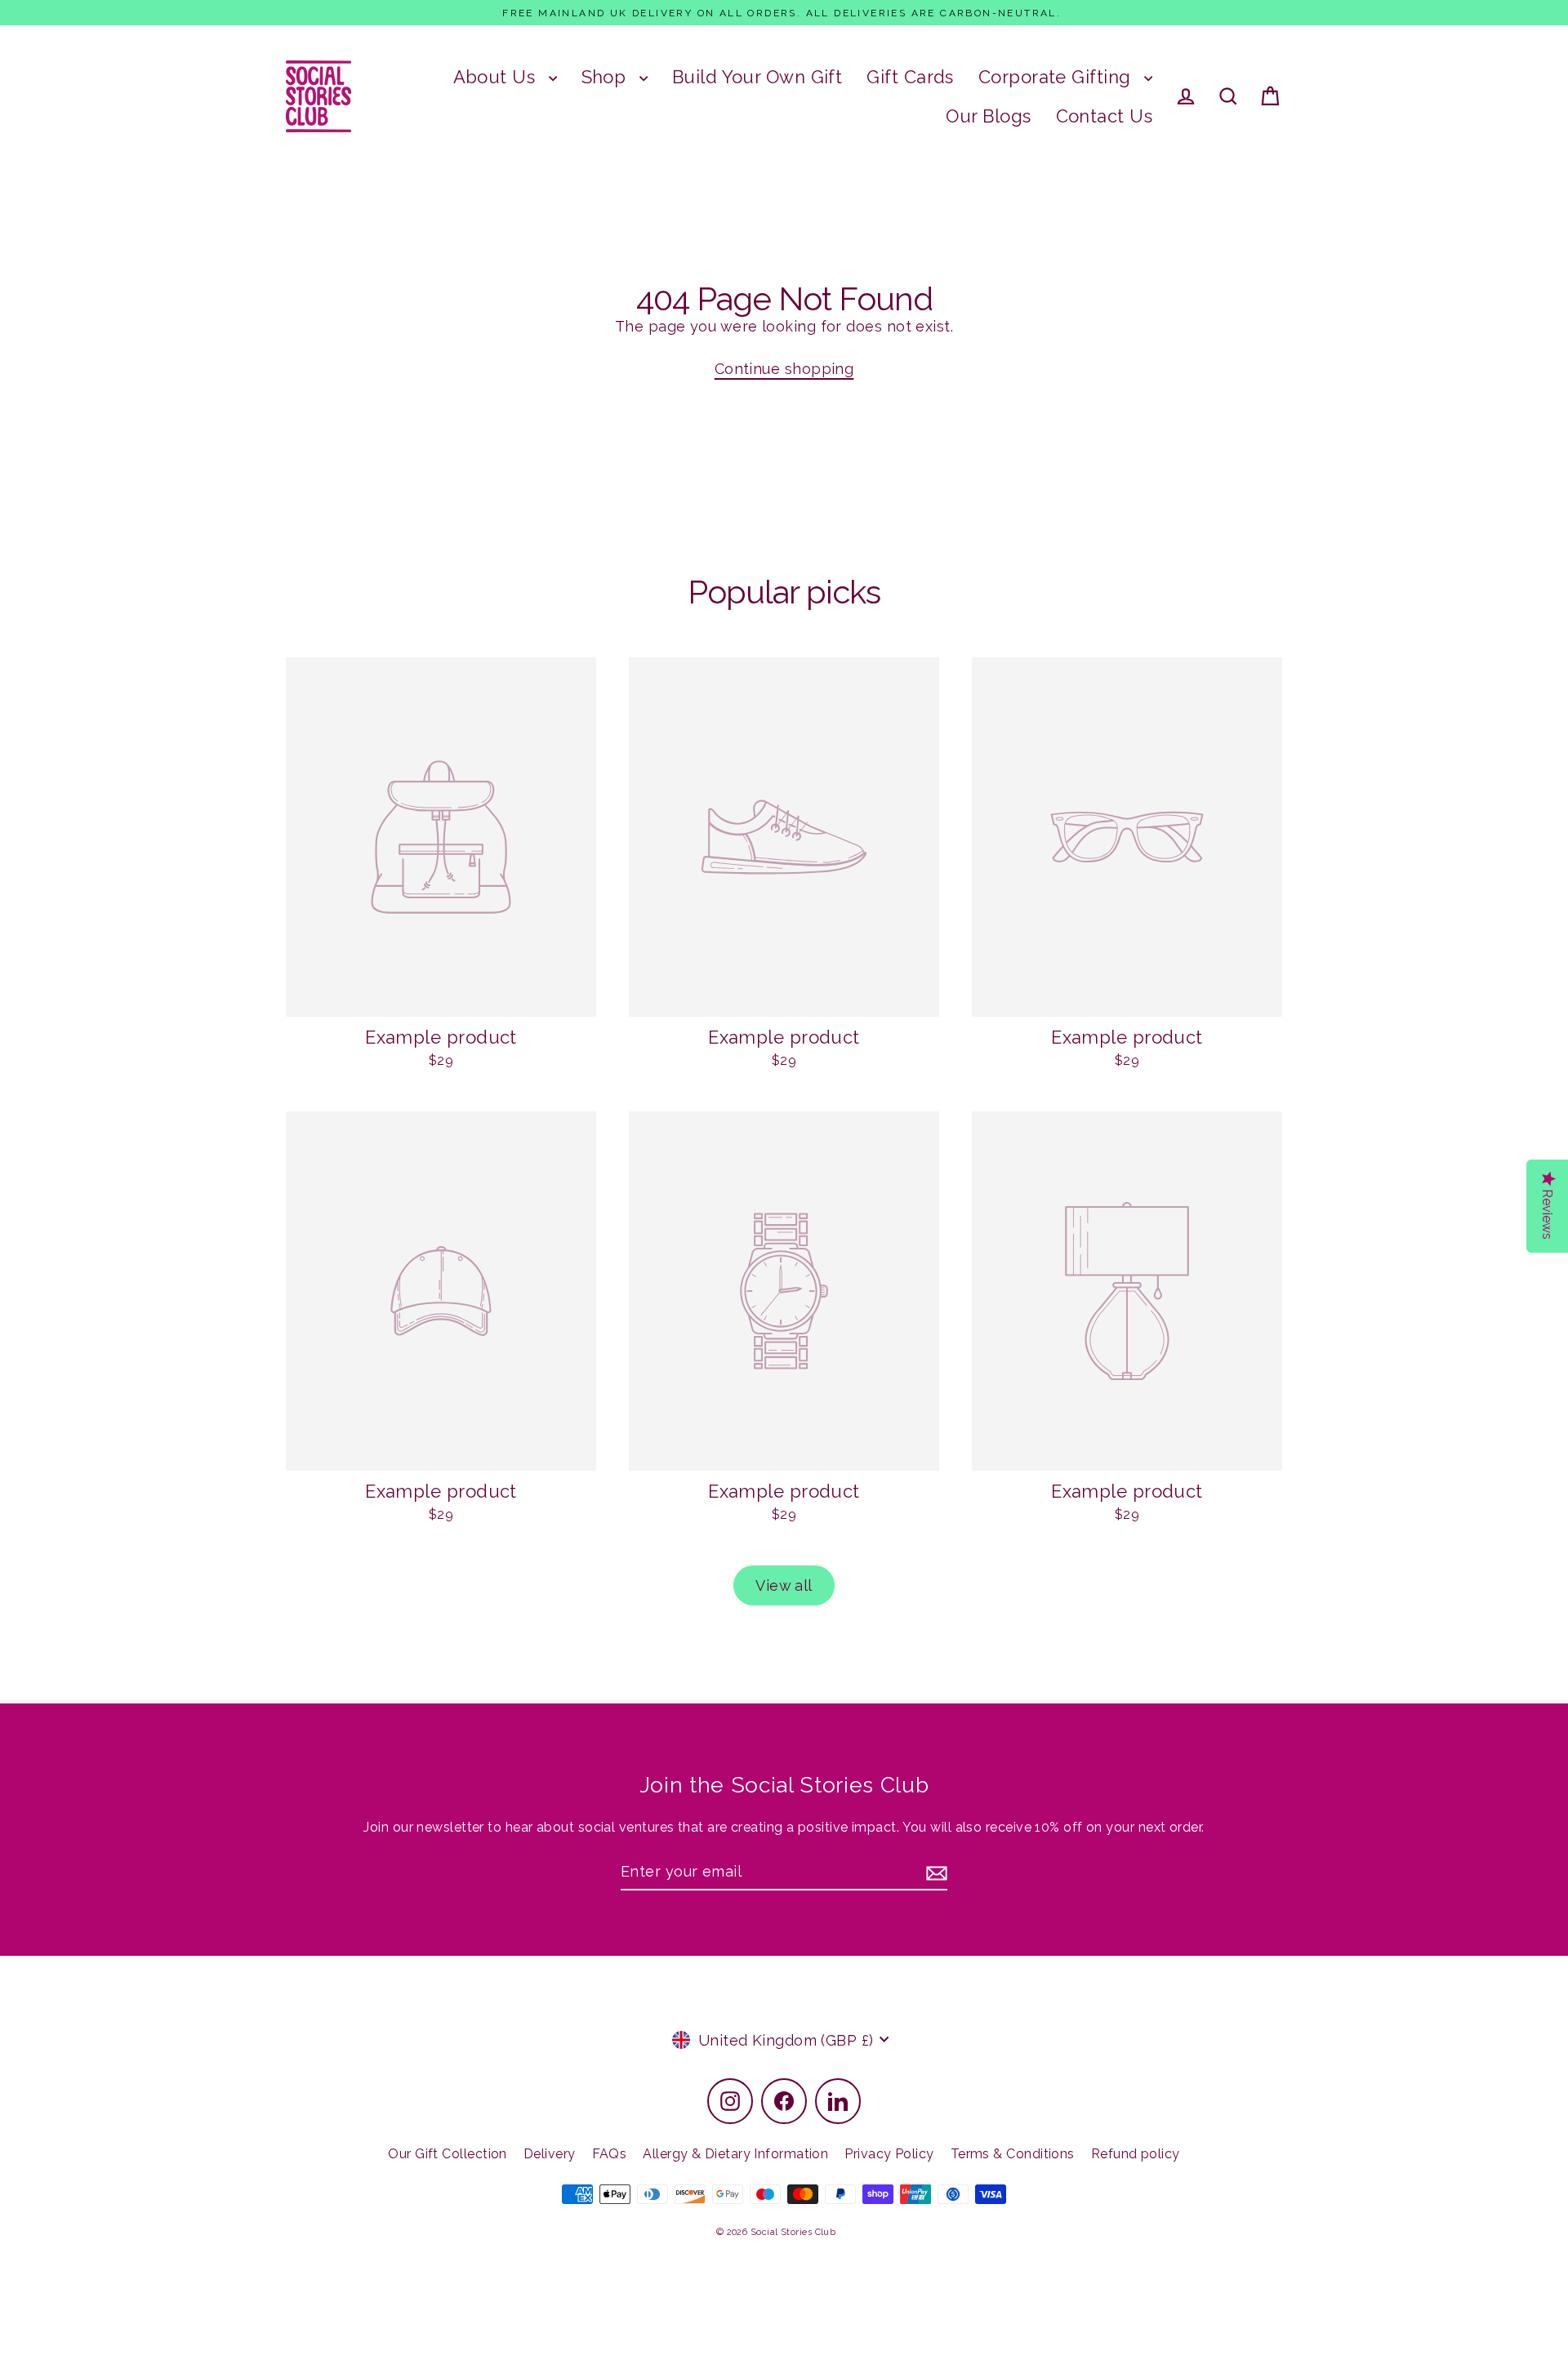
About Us (497, 77)
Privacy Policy (889, 2154)
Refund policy (1136, 2154)
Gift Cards (910, 77)
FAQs (610, 2154)
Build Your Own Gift (757, 77)
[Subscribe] (934, 1872)
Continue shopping (784, 369)
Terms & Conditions (1013, 2154)
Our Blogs (988, 116)
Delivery (550, 2154)
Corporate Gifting (1057, 77)
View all (784, 1585)
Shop (606, 77)
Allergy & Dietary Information (735, 2154)
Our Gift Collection (448, 2154)
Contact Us (1105, 116)
